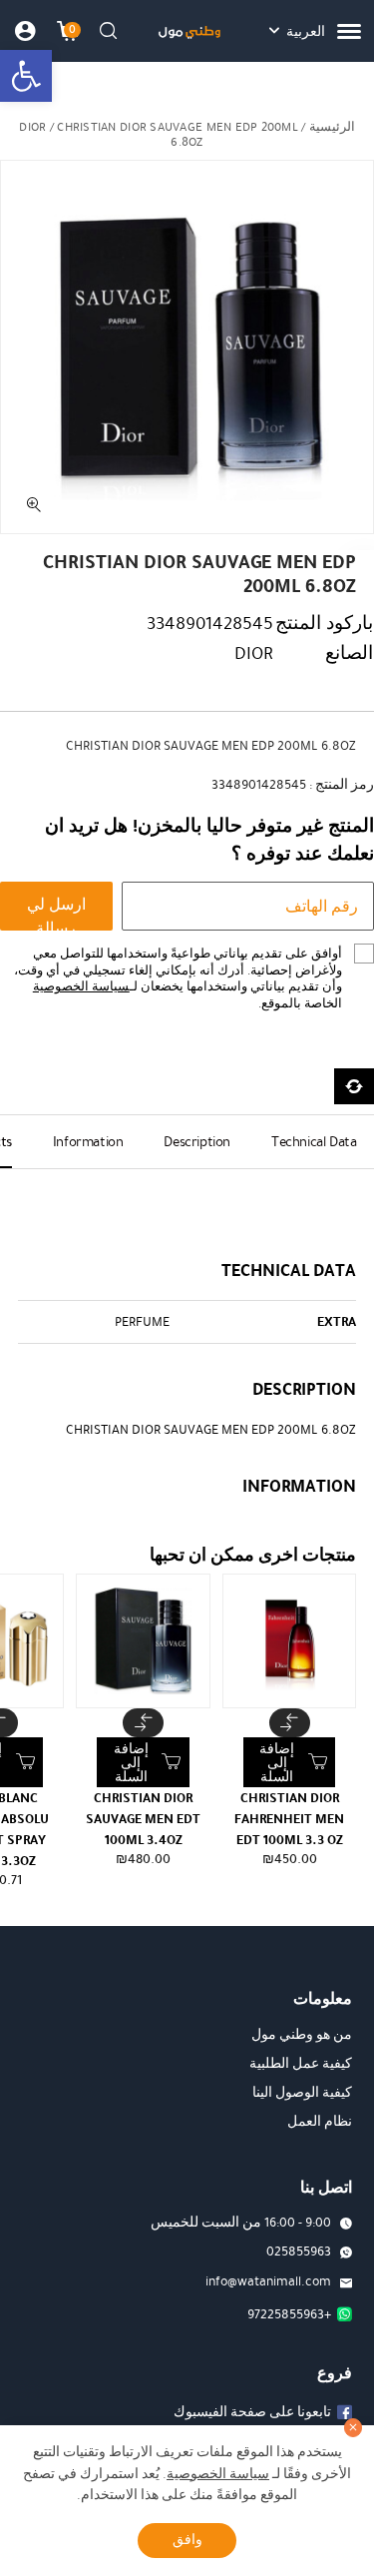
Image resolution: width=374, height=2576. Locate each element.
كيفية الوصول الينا (302, 2093)
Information (88, 1142)
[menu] (349, 31)
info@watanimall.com (268, 2281)
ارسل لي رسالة (56, 912)
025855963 (299, 2252)
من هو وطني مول (302, 2035)
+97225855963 (289, 2314)
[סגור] (354, 2428)
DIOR (32, 127)
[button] (26, 76)
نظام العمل (320, 2122)
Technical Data (314, 1142)
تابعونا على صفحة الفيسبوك (252, 2412)
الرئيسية (332, 127)
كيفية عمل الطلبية (301, 2064)
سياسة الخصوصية (81, 986)
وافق (187, 2540)
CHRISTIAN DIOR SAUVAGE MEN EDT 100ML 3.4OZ (143, 1819)
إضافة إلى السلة (277, 1763)
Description (197, 1142)
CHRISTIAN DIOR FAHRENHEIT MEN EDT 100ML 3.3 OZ (289, 1819)
